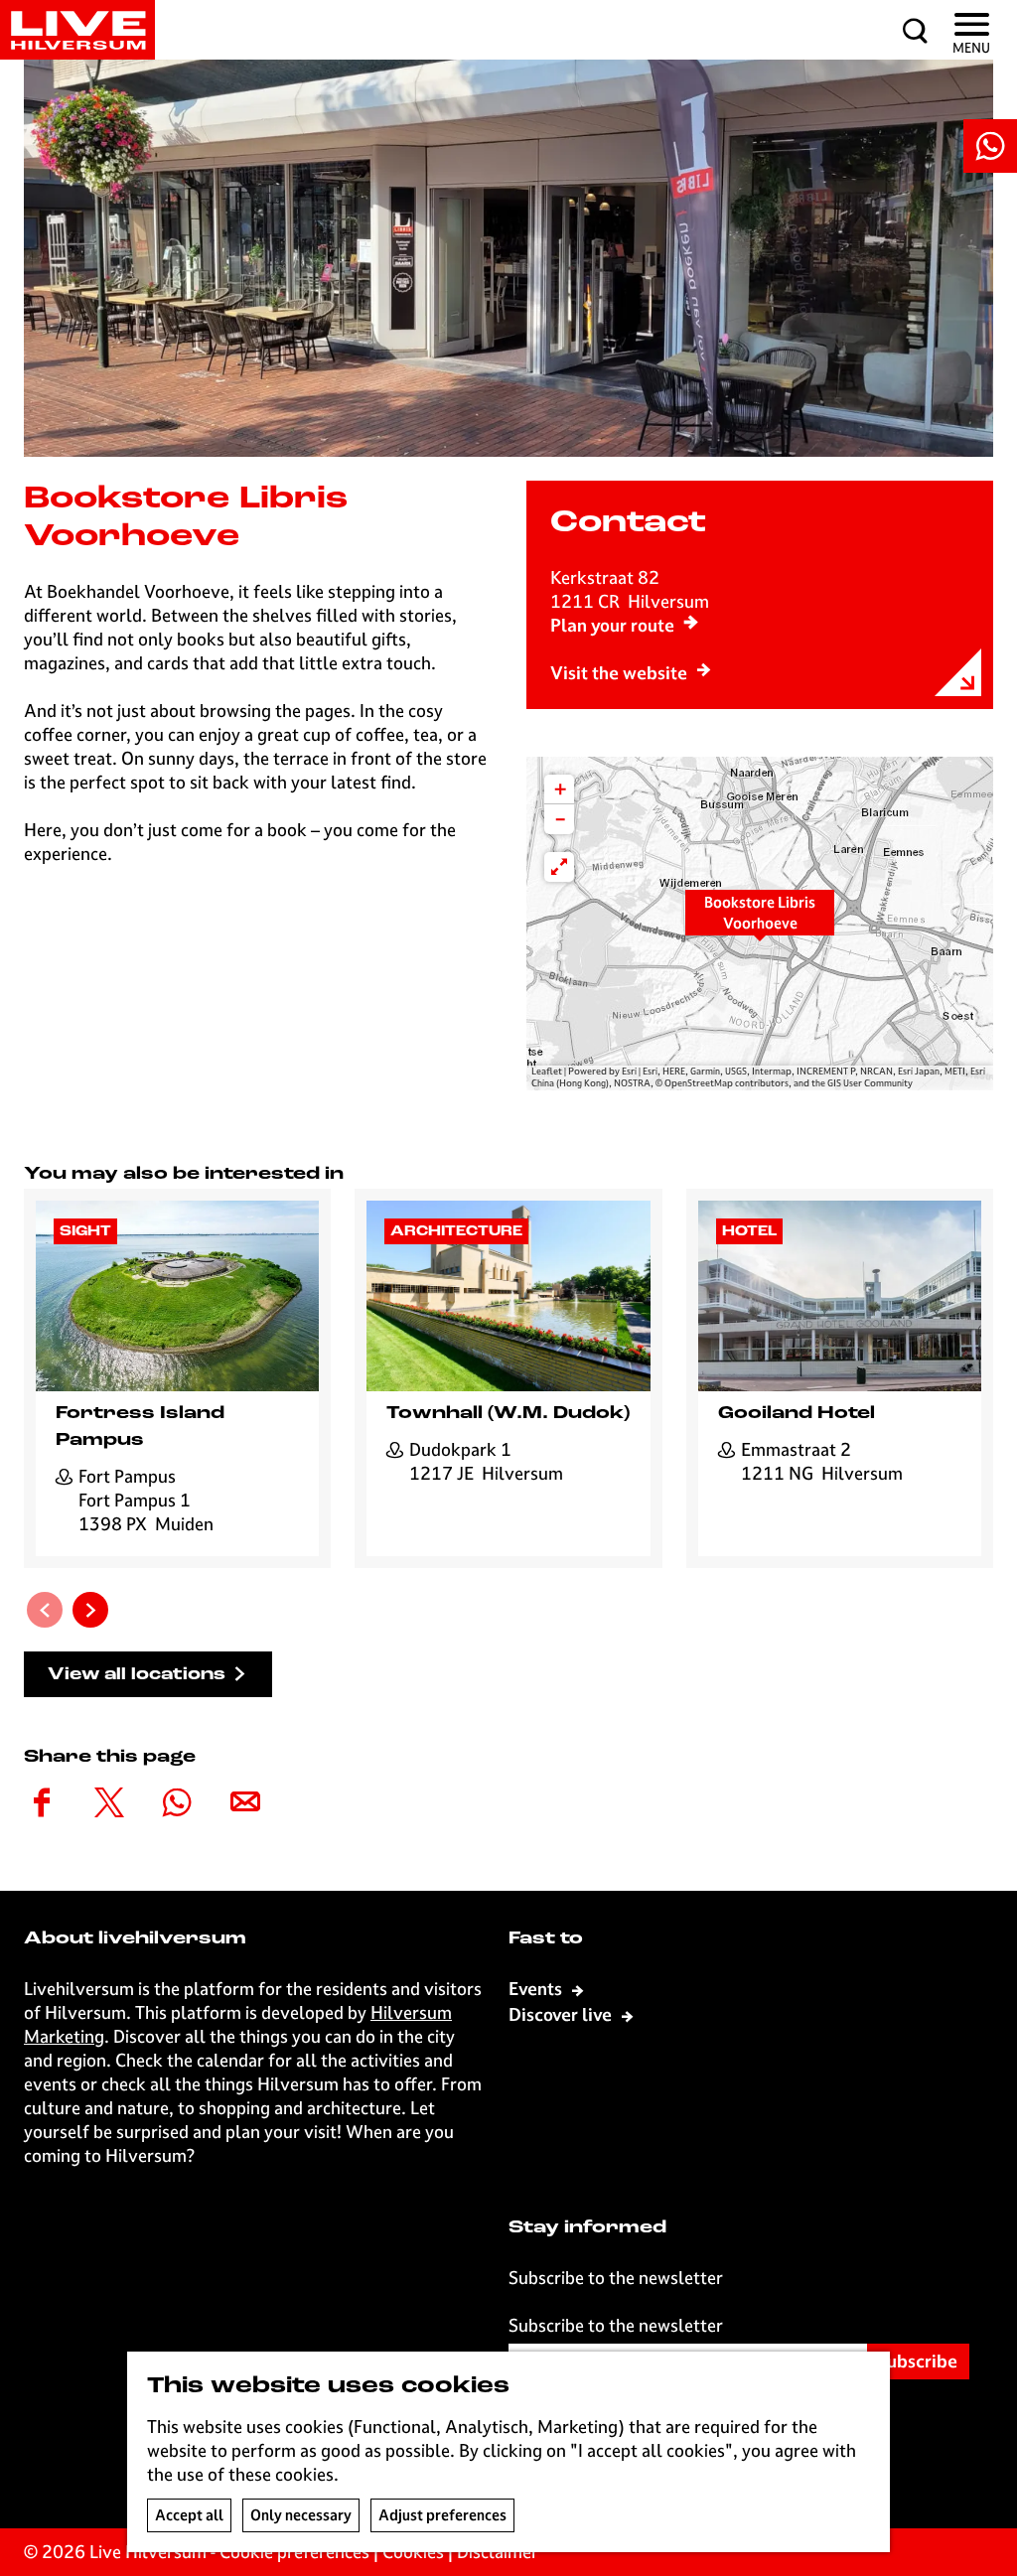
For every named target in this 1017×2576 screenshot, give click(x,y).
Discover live (562, 2014)
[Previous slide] (45, 1610)
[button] (760, 924)
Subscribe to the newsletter (616, 2325)
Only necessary (301, 2515)
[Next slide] (90, 1610)
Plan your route (612, 625)
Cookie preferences (294, 2552)
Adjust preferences (442, 2515)
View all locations (137, 1675)
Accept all (189, 2515)
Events (537, 1989)
